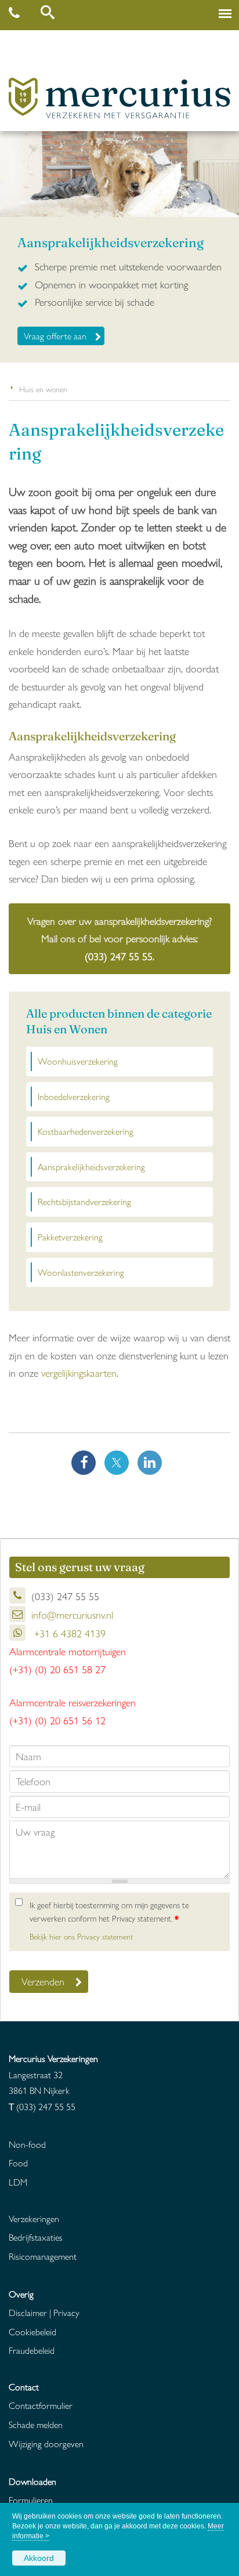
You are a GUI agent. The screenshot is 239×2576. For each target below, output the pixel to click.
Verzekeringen (34, 2218)
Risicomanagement (43, 2256)
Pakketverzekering (70, 1237)
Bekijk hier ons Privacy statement (81, 1936)
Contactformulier (41, 2405)
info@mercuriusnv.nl (72, 1614)
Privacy (66, 2312)
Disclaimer (28, 2312)
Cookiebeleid (32, 2331)
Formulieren (31, 2500)
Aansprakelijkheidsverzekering (91, 1166)
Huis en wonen (43, 389)
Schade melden (36, 2424)
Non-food (27, 2144)
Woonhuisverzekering (78, 1061)
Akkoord (39, 2558)
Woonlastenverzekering (81, 1272)
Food (18, 2163)
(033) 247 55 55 (119, 956)
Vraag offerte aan (55, 336)
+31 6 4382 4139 (68, 1633)
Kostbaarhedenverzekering (86, 1131)
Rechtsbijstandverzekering (84, 1201)
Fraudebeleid (32, 2350)
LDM (18, 2182)
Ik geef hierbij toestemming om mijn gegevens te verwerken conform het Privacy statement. (109, 1911)
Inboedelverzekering (74, 1096)
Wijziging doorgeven (46, 2443)
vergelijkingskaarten (79, 1372)
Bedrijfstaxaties (36, 2237)
